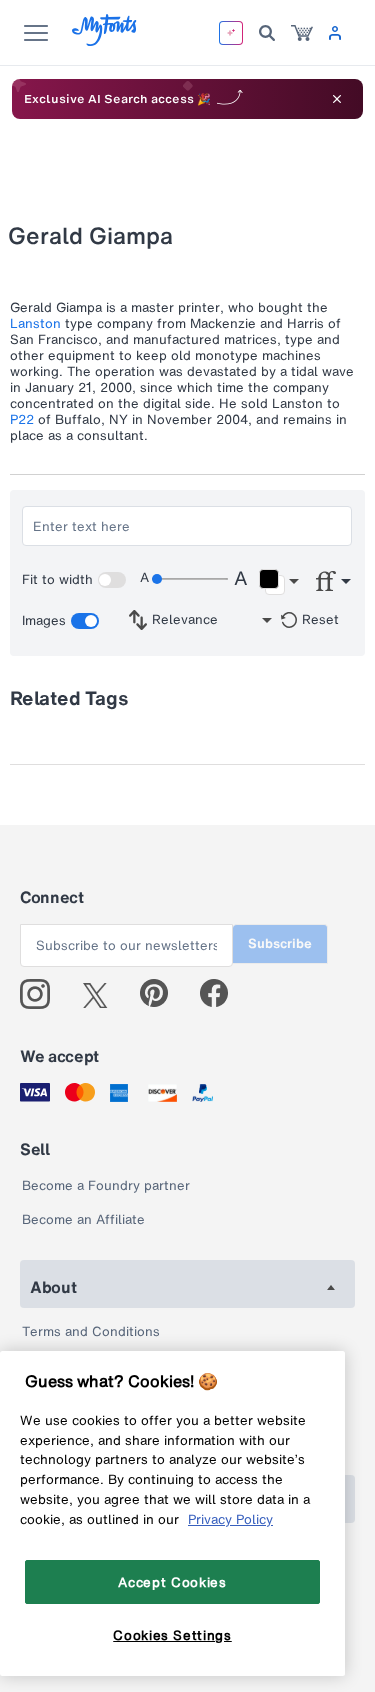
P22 (22, 419)
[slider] (190, 579)
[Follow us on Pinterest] (162, 994)
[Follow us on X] (102, 994)
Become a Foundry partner (106, 1185)
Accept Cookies (172, 1582)
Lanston (35, 323)
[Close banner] (337, 99)
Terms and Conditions (91, 1331)
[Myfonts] (105, 40)
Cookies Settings (172, 1635)
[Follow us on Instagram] (42, 994)
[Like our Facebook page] (222, 994)
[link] (302, 33)
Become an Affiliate (83, 1219)
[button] (278, 582)
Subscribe (280, 943)
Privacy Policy (230, 1519)
